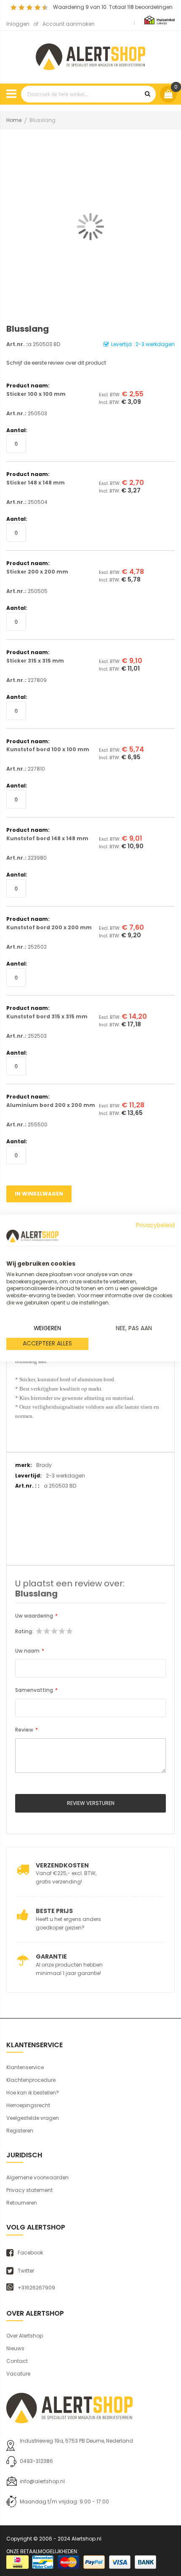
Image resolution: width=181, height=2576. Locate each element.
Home (14, 120)
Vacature (18, 2374)
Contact (17, 2361)
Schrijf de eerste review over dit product (56, 363)
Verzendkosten (62, 1865)
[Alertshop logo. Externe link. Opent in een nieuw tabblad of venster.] (32, 1236)
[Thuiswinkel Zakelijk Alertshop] (160, 20)
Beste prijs (54, 1911)
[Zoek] (147, 94)
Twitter (26, 2271)
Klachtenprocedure (31, 2080)
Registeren (20, 2131)
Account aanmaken (69, 24)
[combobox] (88, 94)
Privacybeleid (155, 1225)
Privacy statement (29, 2190)
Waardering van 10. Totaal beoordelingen (113, 7)
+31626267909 (36, 2288)
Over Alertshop (25, 2336)
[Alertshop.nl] (90, 55)
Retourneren (22, 2203)
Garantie (51, 1956)
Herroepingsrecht (28, 2105)
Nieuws (15, 2348)
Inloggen (18, 24)
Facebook (30, 2253)
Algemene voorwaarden (37, 2177)
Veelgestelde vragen (33, 2118)
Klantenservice (25, 2067)
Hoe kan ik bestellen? (33, 2093)
